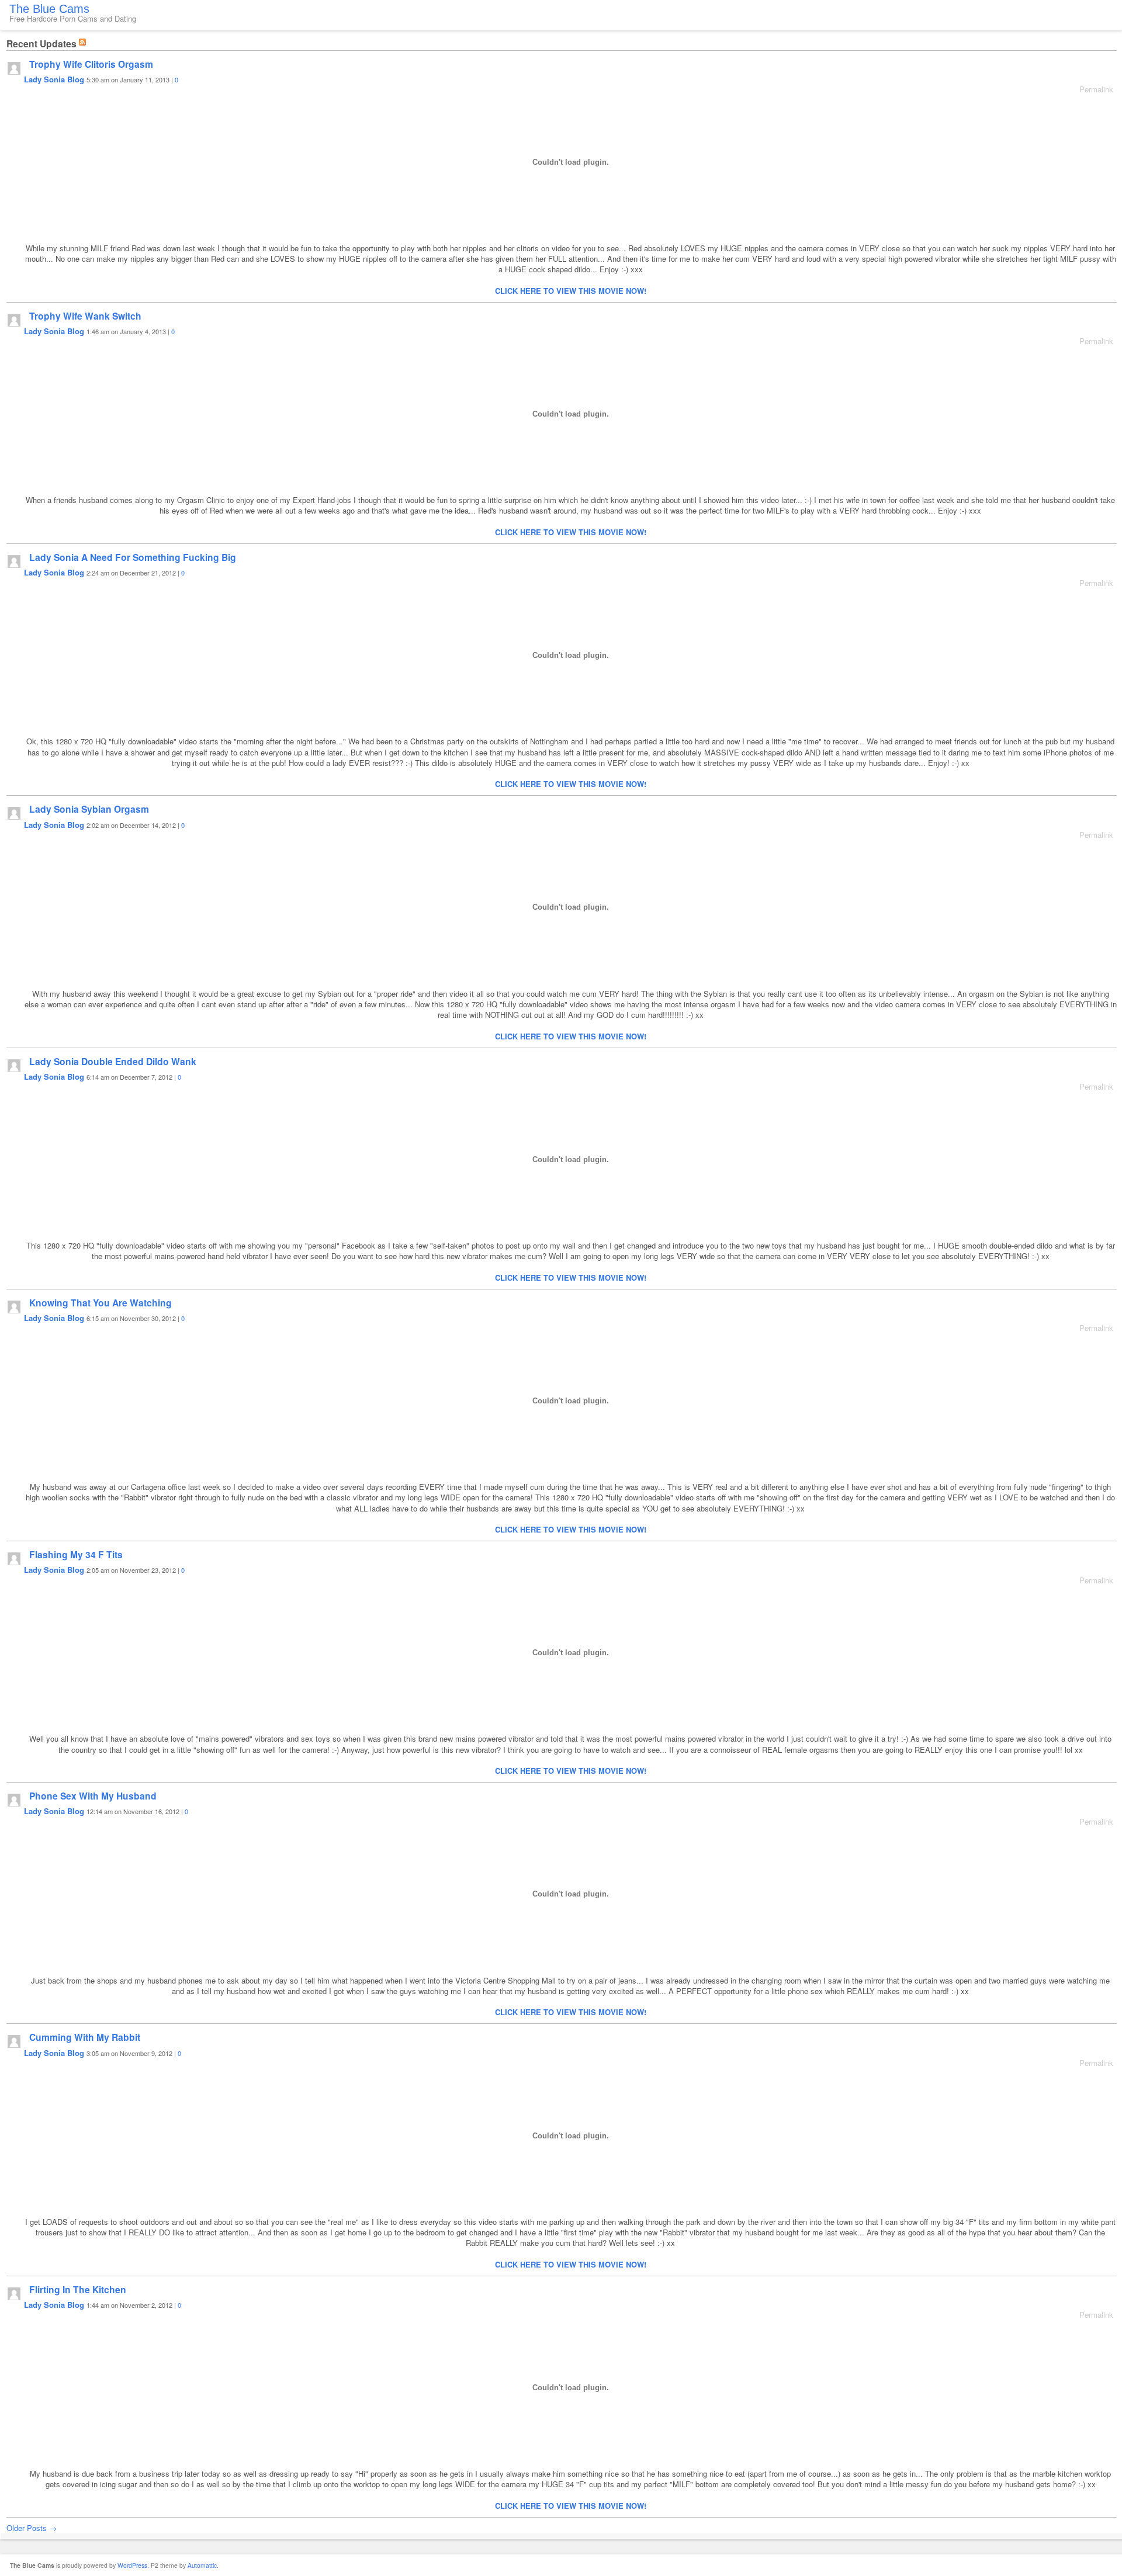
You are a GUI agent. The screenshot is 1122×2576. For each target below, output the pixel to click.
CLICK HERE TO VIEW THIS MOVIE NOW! (571, 291)
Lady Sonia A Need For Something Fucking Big (133, 557)
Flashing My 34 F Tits (76, 1554)
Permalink (1096, 89)
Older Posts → (32, 2528)
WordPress (132, 2565)
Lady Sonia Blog (54, 79)
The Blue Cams (49, 9)
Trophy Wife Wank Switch (85, 316)
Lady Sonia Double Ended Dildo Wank (113, 1061)
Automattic (202, 2565)
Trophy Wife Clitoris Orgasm (91, 64)
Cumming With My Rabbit (85, 2037)
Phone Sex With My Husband (93, 1796)
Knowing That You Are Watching (101, 1303)
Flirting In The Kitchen (78, 2289)
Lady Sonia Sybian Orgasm (89, 809)
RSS (84, 41)
